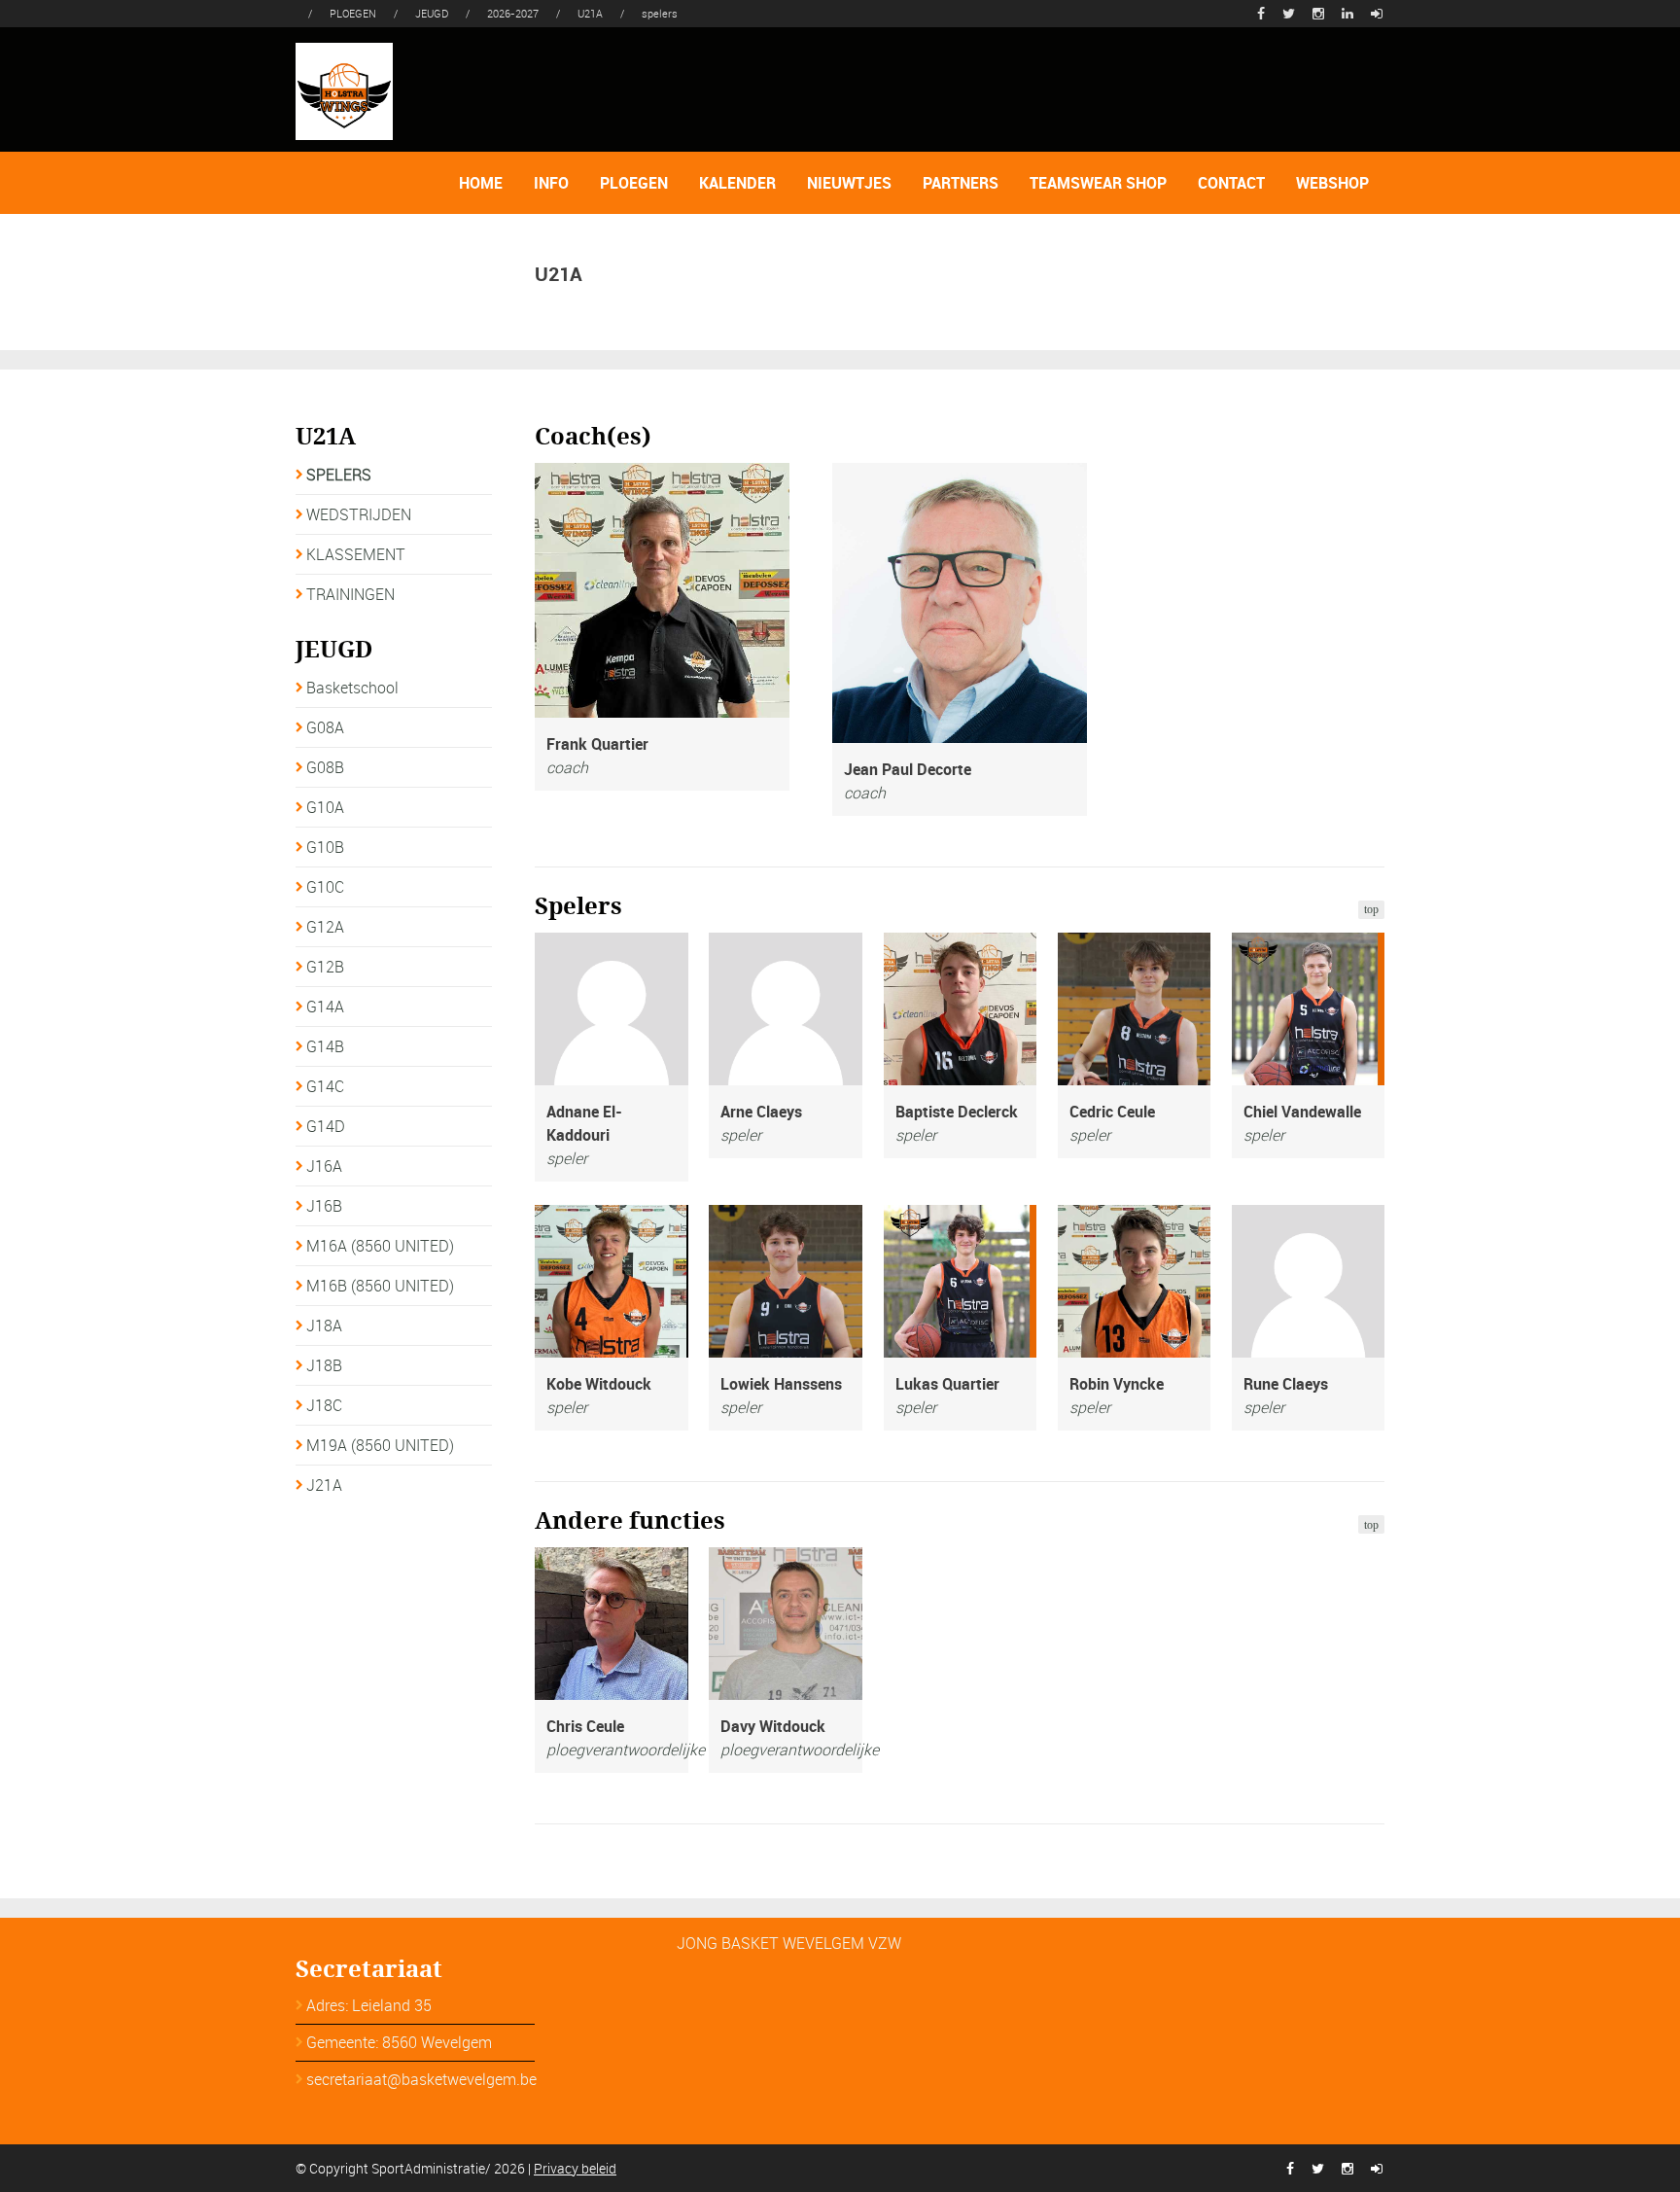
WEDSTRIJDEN (359, 514)
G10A (325, 807)
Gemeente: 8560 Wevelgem (399, 2042)
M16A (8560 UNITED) (380, 1246)
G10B (325, 847)
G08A (325, 727)
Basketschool (352, 688)
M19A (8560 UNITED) (380, 1445)
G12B (325, 967)
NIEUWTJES (849, 183)
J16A (324, 1166)
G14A (325, 1007)
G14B (325, 1046)
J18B (324, 1365)
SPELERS (339, 475)
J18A (324, 1326)
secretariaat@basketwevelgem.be (421, 2079)
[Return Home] (344, 89)
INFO (551, 183)
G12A (325, 927)
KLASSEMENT (356, 554)
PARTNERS (961, 183)
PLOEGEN (634, 183)
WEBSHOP (1332, 183)
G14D (326, 1126)
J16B (324, 1206)
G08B (325, 767)
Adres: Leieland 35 (369, 2005)
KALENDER (737, 183)
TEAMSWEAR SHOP (1098, 183)
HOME (481, 183)
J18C (324, 1405)
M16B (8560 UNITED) (380, 1286)
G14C (325, 1086)
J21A (324, 1485)
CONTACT (1231, 183)
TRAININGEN (350, 594)
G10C (325, 887)
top (1371, 909)
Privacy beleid (575, 2168)
